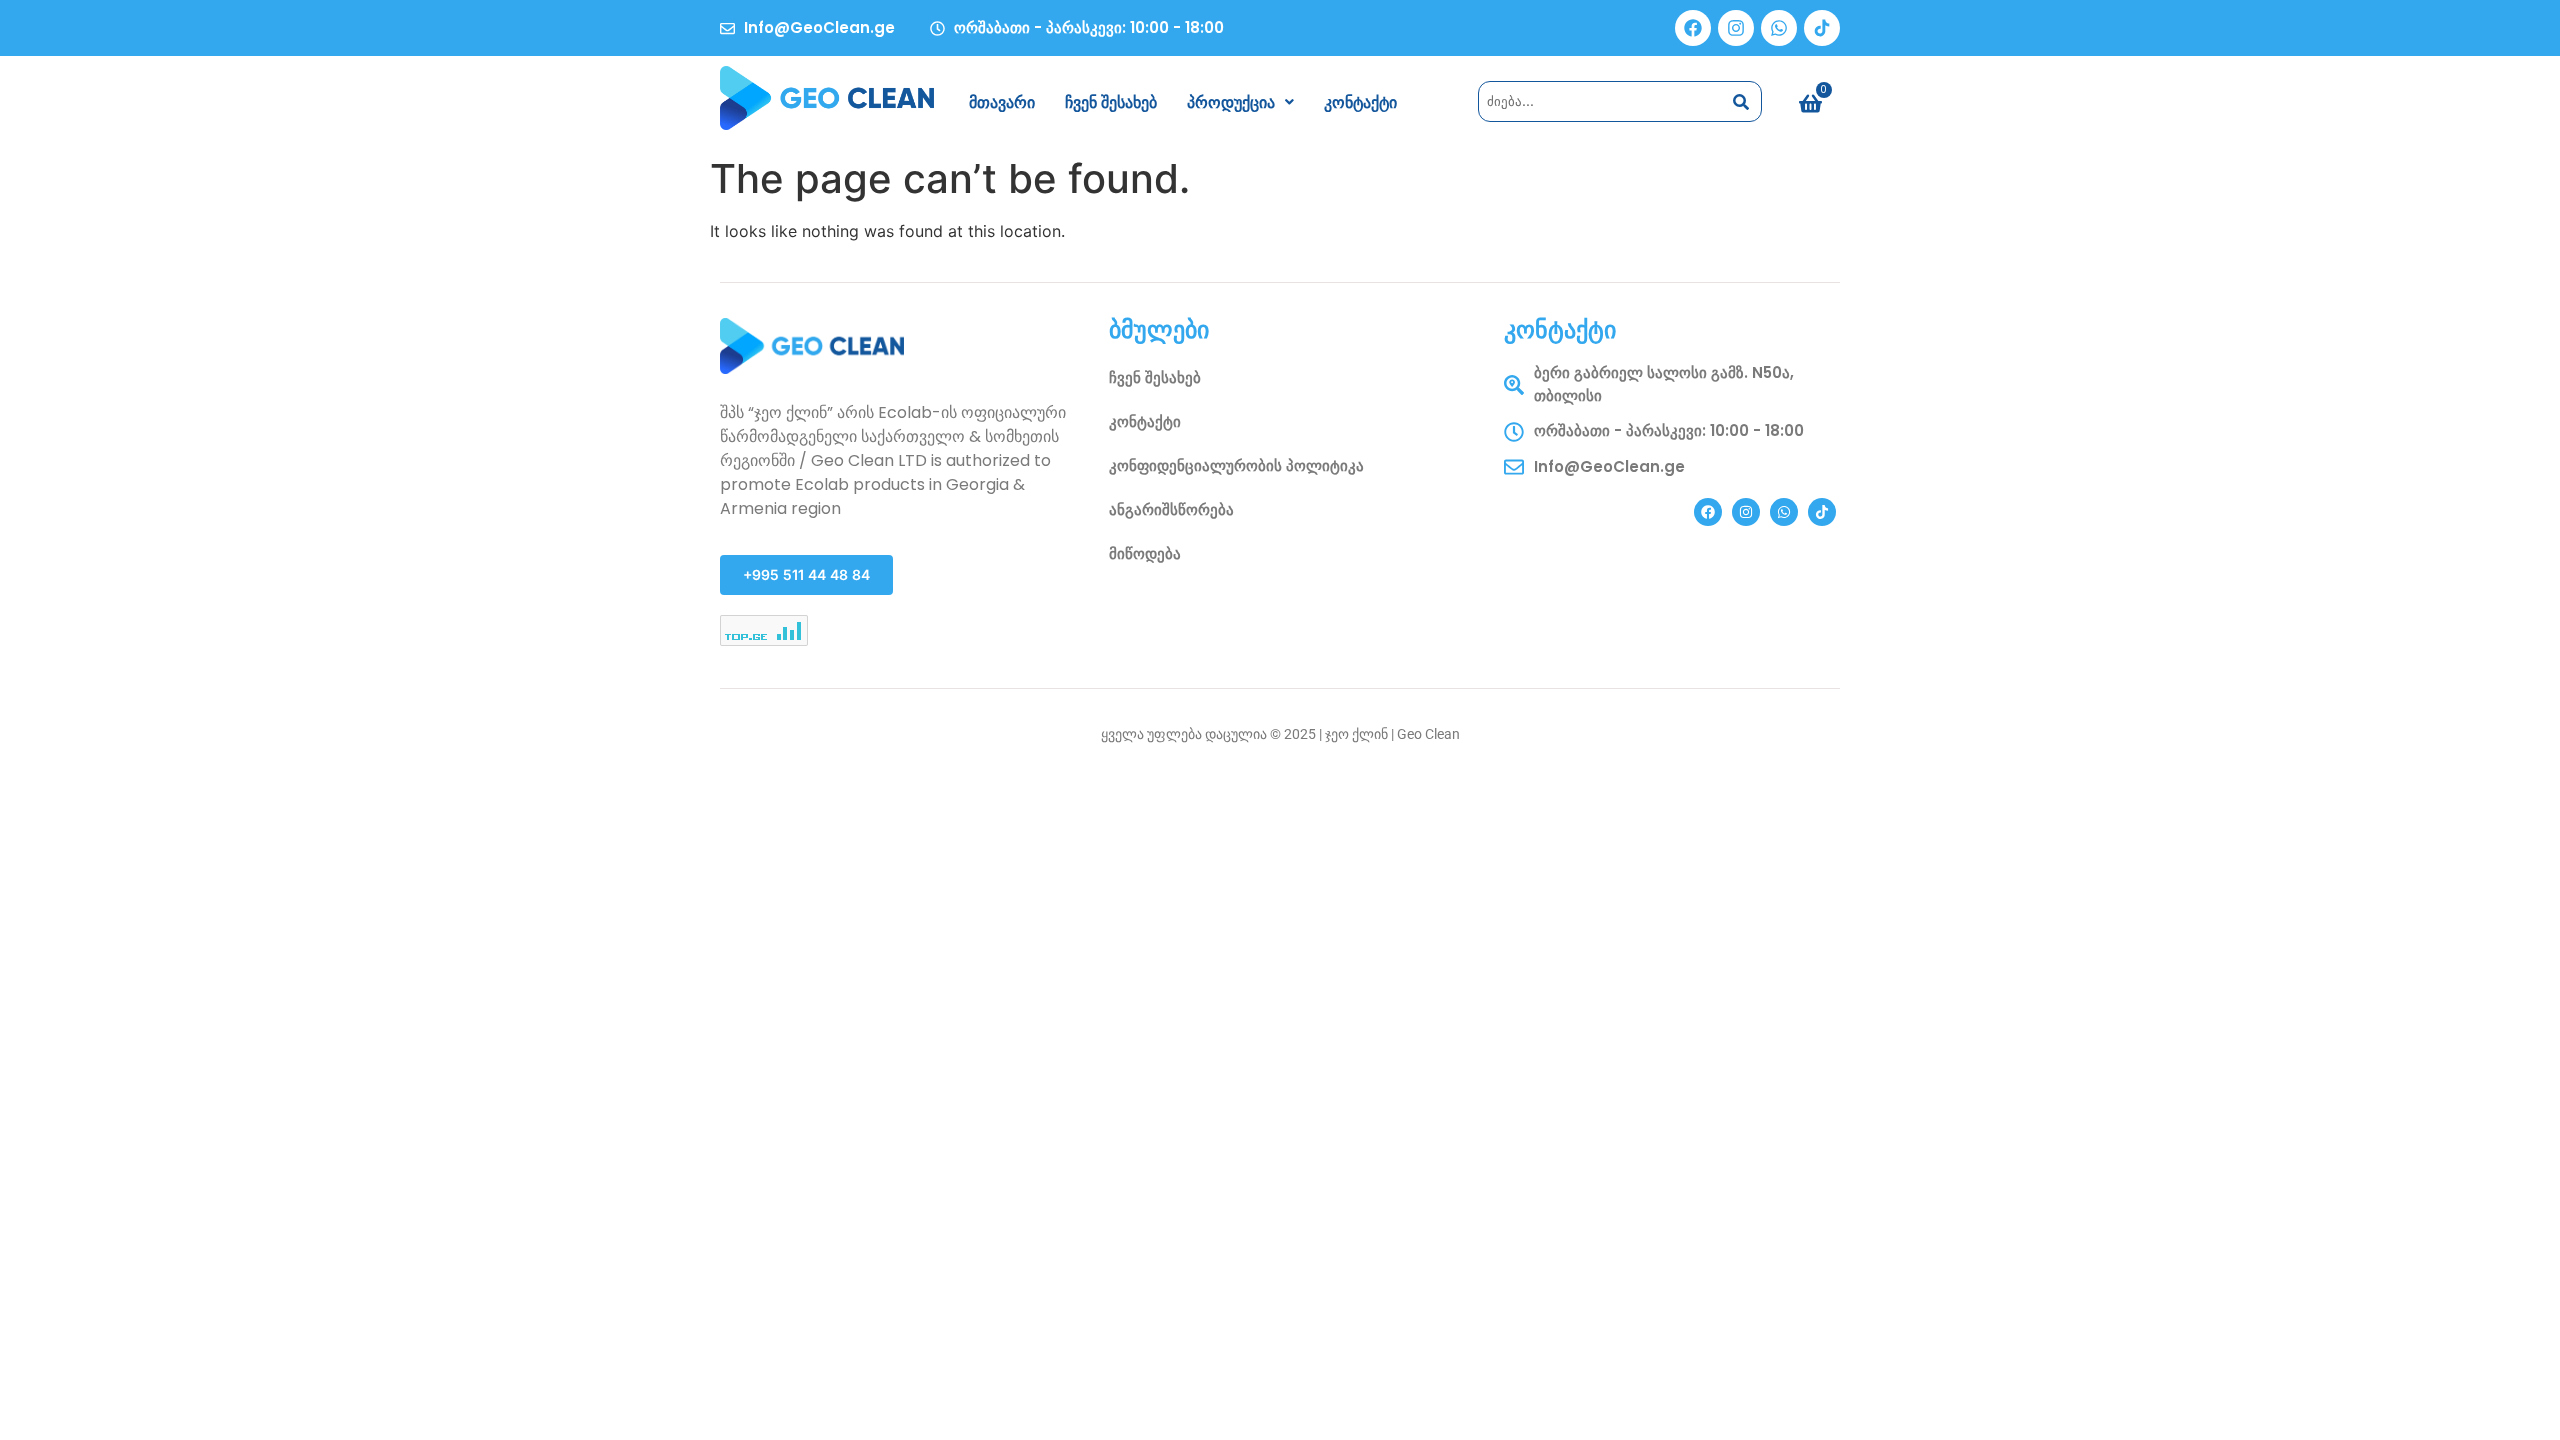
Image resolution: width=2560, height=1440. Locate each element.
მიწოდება (1145, 553)
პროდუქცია (1231, 102)
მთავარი (1002, 102)
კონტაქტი (1360, 102)
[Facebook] (1693, 28)
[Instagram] (1736, 28)
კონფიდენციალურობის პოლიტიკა (1236, 465)
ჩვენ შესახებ (1111, 102)
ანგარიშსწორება (1171, 509)
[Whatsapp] (1779, 28)
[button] (1240, 102)
